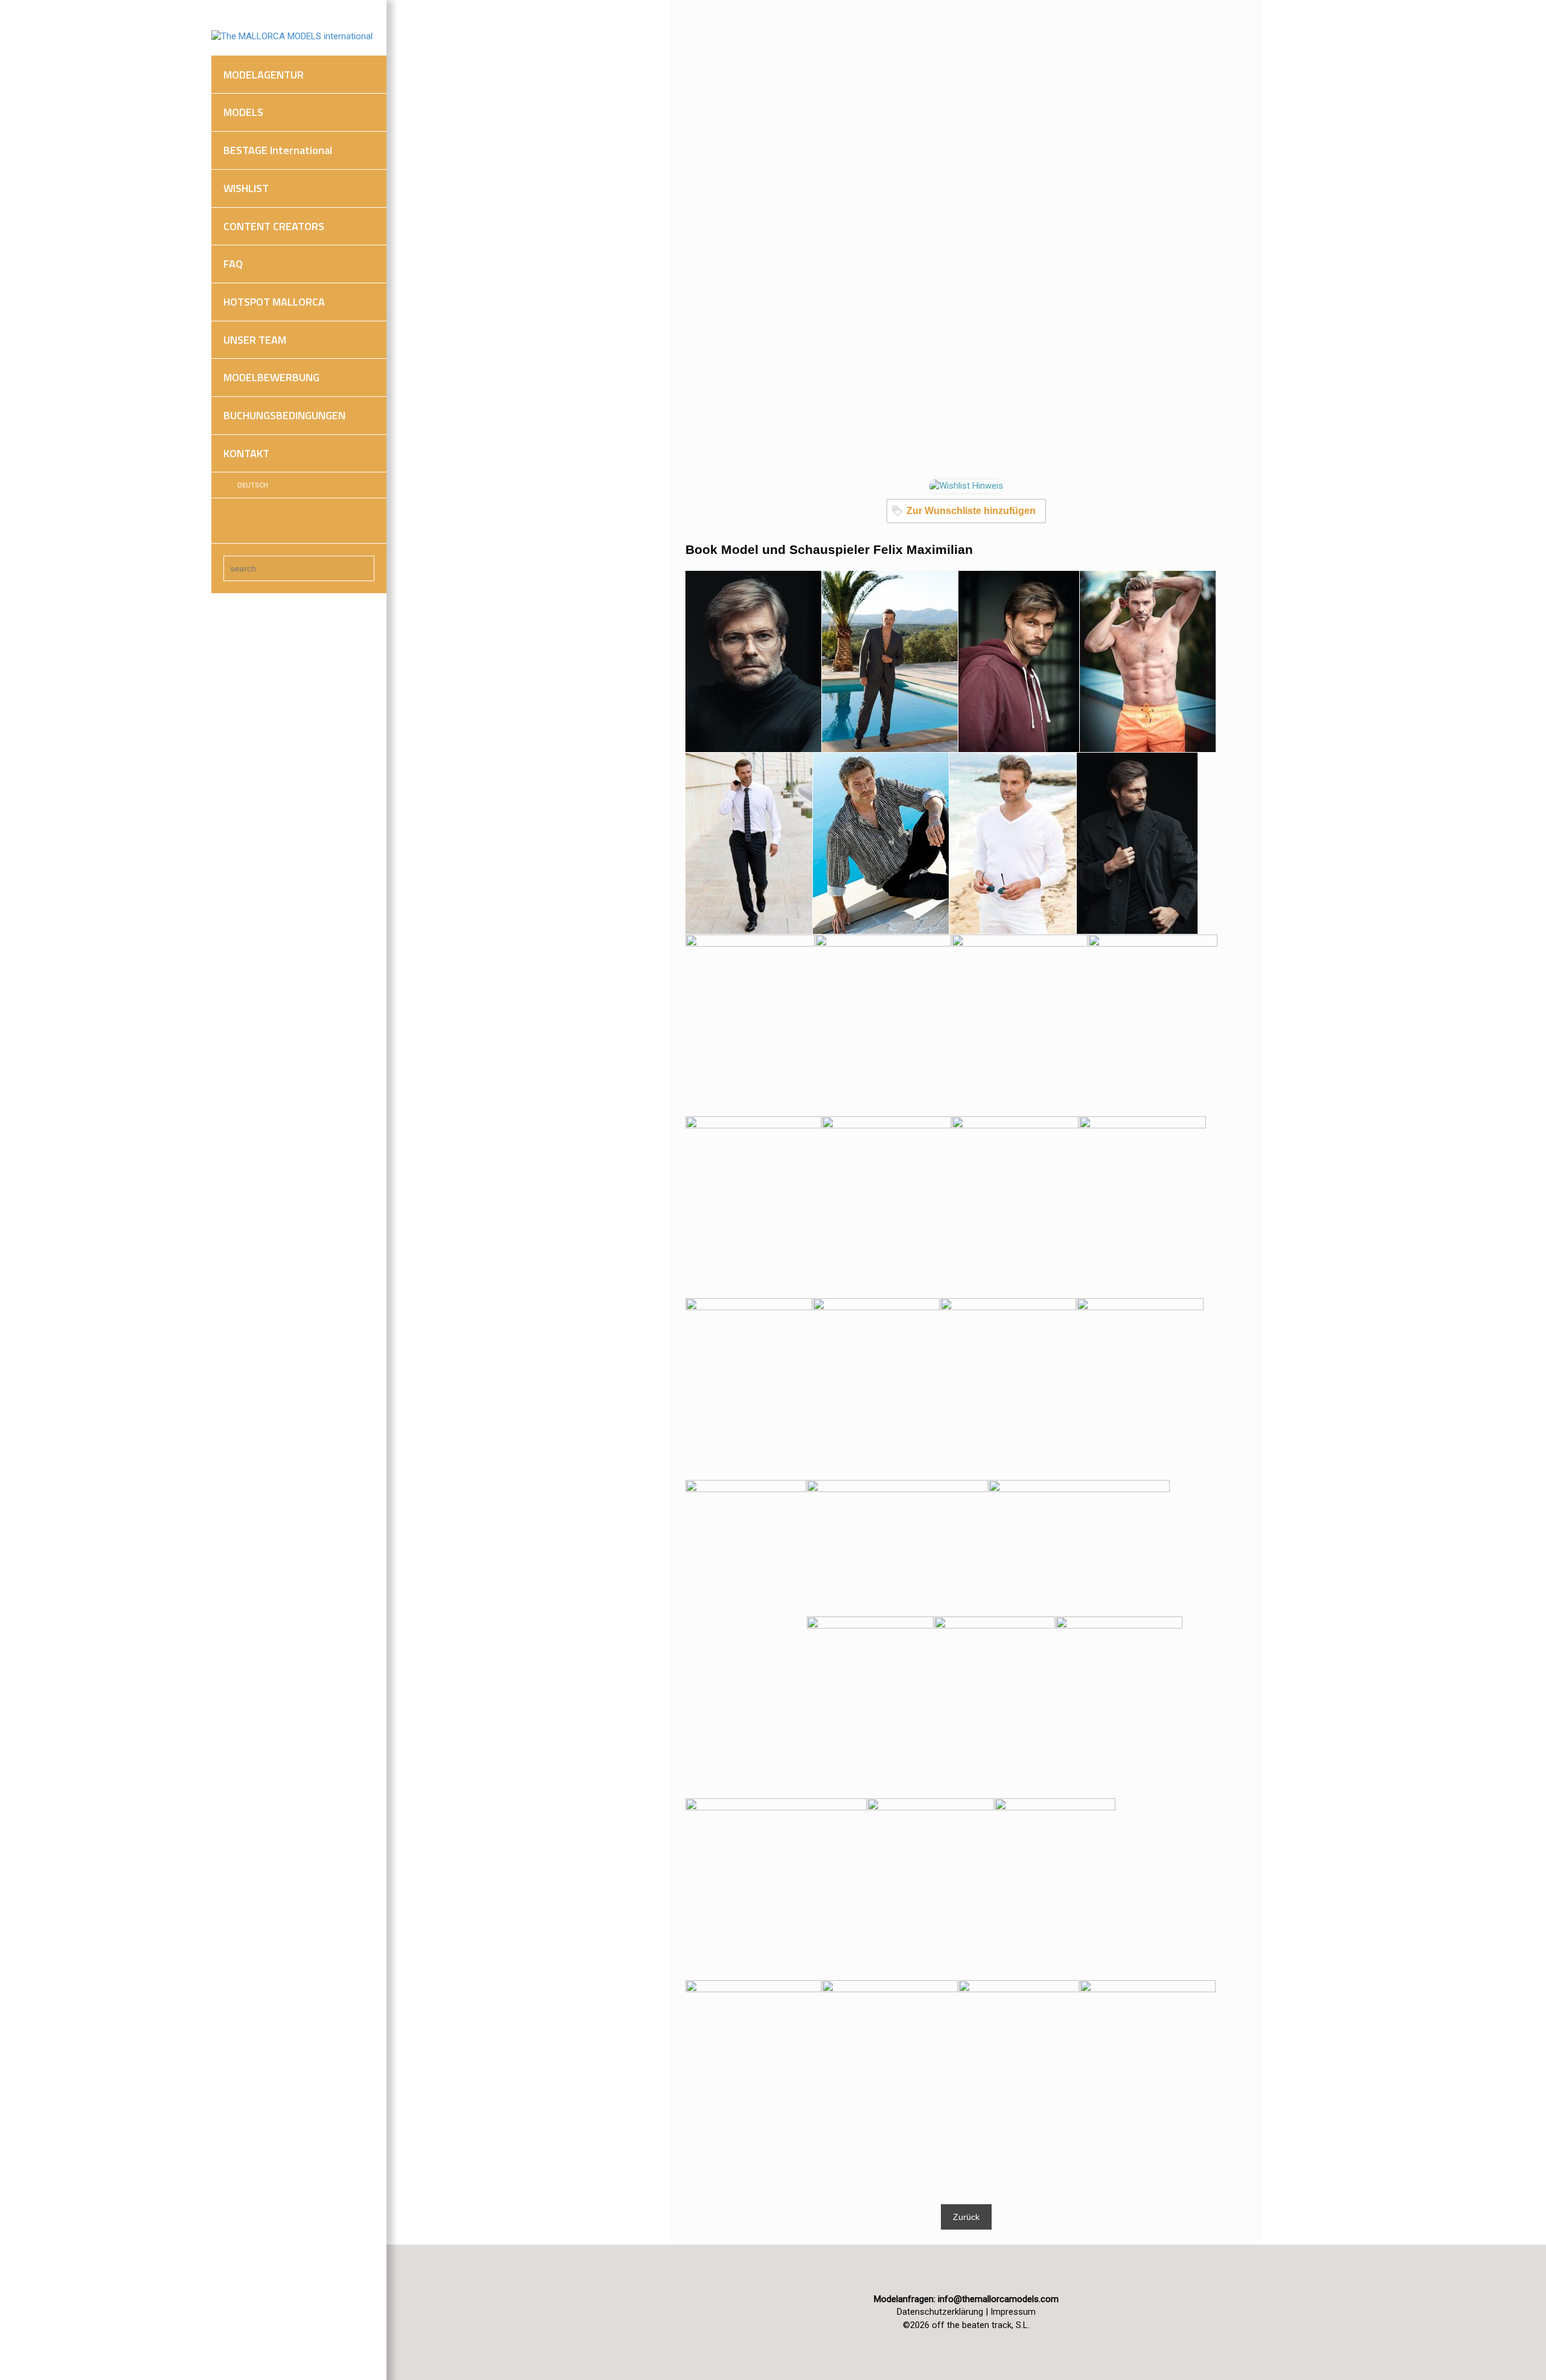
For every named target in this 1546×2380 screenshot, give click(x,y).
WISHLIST (246, 188)
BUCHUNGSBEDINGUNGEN (284, 415)
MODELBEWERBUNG (271, 377)
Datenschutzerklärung (940, 2312)
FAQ (233, 264)
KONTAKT (246, 453)
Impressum (1013, 2312)
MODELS (243, 112)
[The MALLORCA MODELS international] (292, 36)
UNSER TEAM (255, 340)
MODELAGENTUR (264, 75)
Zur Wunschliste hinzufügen (971, 511)
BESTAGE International (278, 150)
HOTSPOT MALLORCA (274, 302)
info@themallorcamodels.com (998, 2299)
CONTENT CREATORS (274, 226)
